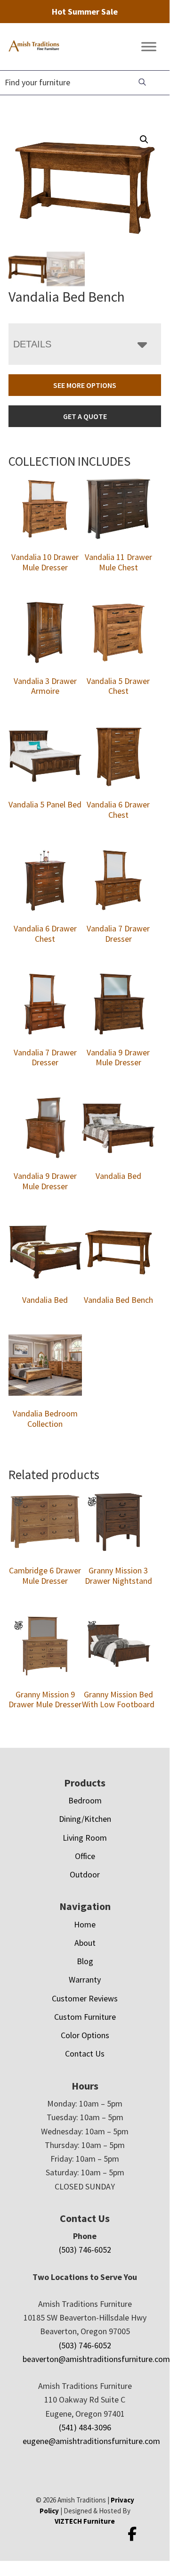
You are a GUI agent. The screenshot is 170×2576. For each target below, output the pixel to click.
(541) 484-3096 (85, 2427)
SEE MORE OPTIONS (85, 385)
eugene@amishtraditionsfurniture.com (91, 2441)
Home (85, 1924)
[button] (144, 140)
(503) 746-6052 (85, 2250)
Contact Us (85, 2053)
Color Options (85, 2035)
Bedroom (85, 1800)
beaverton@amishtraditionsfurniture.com (96, 2359)
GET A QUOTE (85, 416)
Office (85, 1856)
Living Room (85, 1838)
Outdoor (85, 1874)
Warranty (85, 1979)
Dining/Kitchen (85, 1819)
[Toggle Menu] (149, 47)
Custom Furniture (85, 2017)
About (85, 1943)
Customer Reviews (85, 1998)
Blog (85, 1961)
